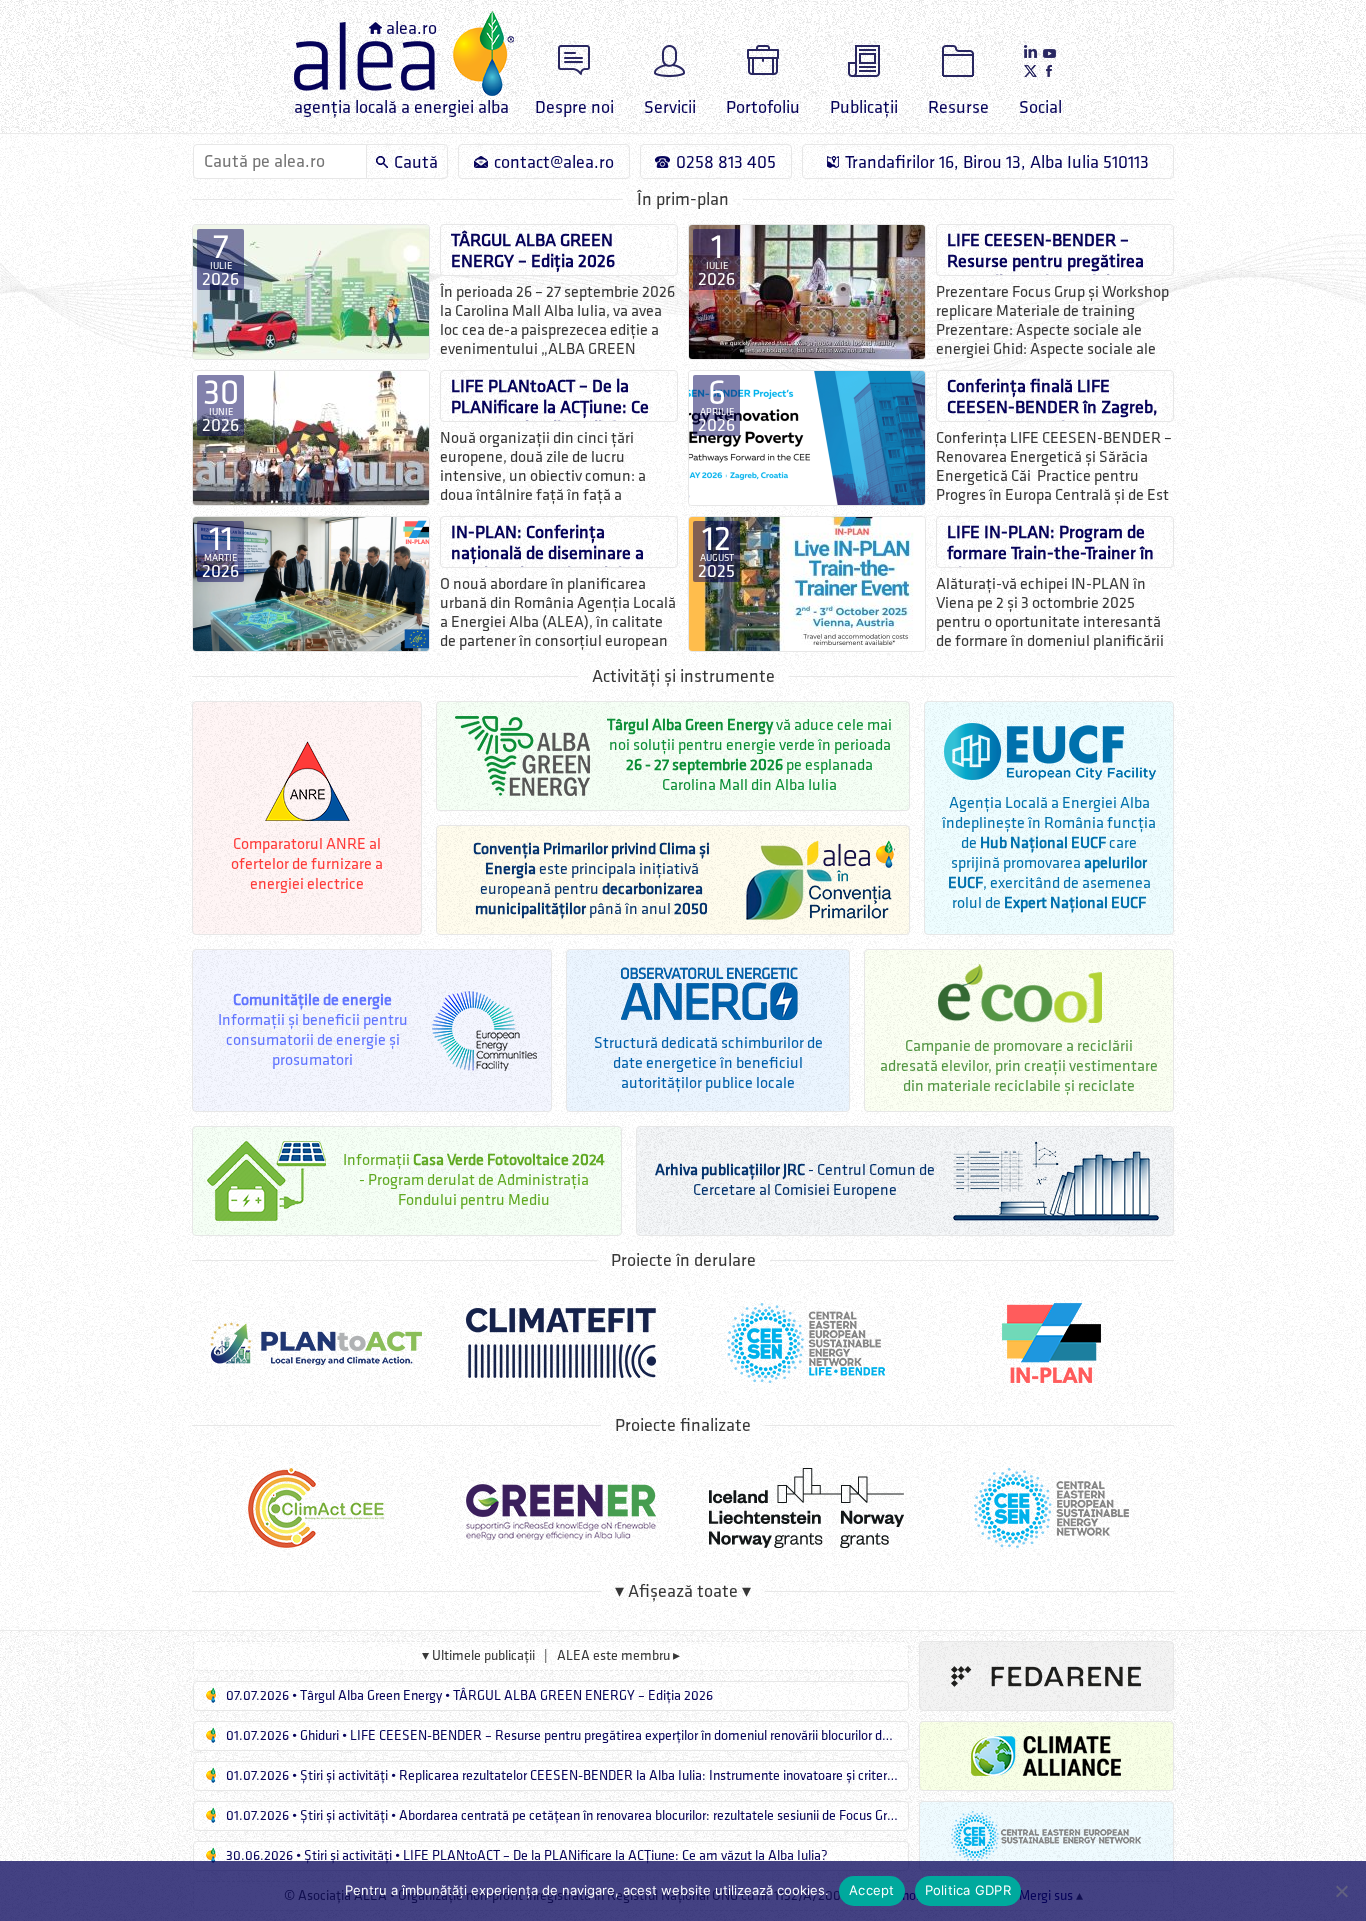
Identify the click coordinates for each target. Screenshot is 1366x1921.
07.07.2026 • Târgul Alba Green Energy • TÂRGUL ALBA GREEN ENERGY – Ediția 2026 (468, 1695)
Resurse (958, 107)
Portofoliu (763, 107)
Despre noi (574, 107)
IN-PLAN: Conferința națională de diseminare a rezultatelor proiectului (547, 545)
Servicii (670, 107)
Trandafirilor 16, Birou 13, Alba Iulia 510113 (997, 162)
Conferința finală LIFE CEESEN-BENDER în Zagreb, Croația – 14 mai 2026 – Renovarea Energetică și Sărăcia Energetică (1052, 399)
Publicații (864, 107)
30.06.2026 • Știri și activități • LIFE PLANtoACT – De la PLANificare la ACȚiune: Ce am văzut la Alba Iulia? (525, 1855)
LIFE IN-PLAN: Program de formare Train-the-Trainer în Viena (1050, 545)
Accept (872, 1890)
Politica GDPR (968, 1890)
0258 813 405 (726, 162)
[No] (1341, 1891)
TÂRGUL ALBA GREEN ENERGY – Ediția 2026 (533, 251)
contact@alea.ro (554, 162)
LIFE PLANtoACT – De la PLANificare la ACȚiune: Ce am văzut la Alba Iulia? (550, 399)
